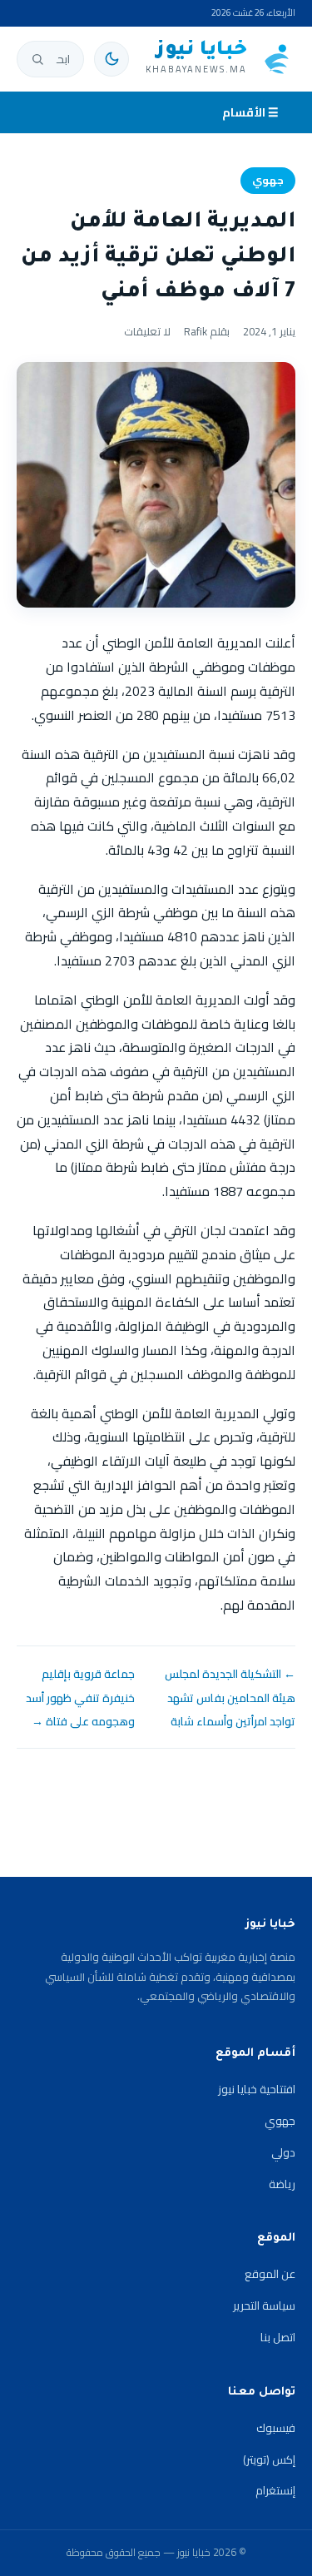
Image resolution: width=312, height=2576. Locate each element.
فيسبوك (276, 2428)
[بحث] (37, 59)
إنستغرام (275, 2490)
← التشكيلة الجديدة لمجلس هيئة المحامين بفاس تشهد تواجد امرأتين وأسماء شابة (230, 1698)
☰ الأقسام (250, 112)
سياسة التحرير (264, 2305)
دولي (283, 2152)
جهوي (268, 180)
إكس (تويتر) (269, 2459)
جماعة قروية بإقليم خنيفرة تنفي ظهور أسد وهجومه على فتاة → (80, 1698)
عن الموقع (270, 2274)
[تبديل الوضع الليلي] (111, 59)
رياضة (282, 2184)
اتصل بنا (278, 2337)
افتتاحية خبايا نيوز (257, 2089)
